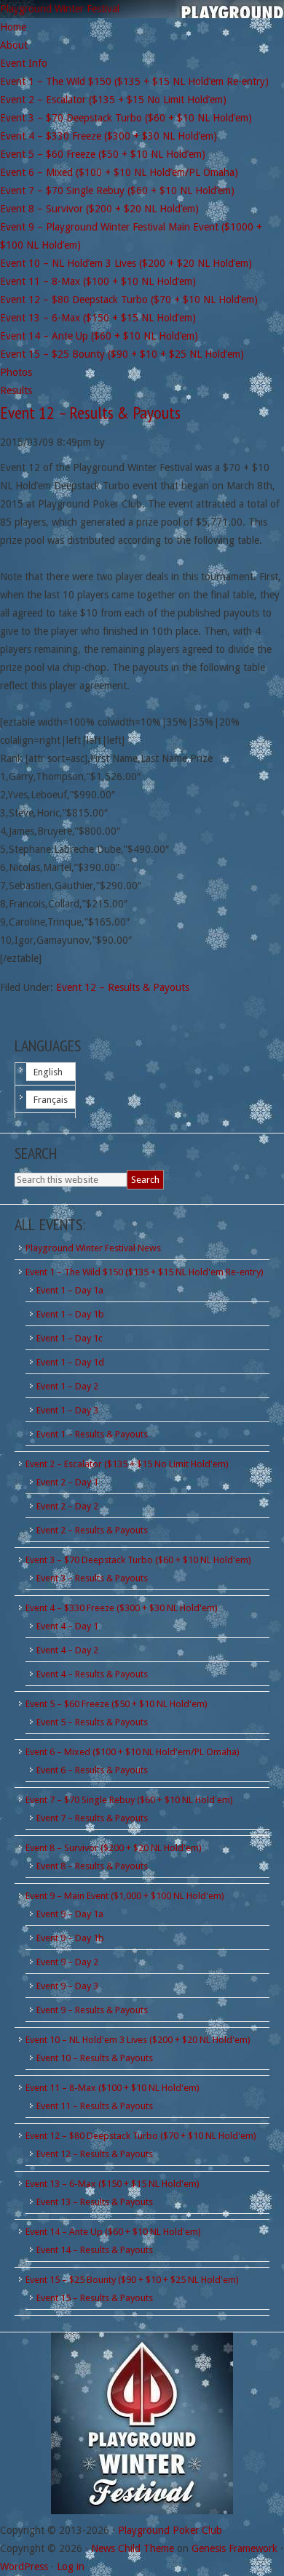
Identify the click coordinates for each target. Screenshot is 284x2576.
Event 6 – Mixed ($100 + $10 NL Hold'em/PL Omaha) (133, 1752)
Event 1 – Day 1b (70, 1314)
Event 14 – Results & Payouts (95, 2250)
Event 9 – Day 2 (67, 1962)
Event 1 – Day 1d (70, 1362)
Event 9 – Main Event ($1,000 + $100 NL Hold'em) (125, 1896)
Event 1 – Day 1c (70, 1338)
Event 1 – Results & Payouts (92, 1434)
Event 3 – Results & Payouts (92, 1578)
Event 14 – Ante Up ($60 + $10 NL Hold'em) (113, 2232)
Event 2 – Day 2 (67, 1506)
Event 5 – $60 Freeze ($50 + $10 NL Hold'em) (117, 1704)
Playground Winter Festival (60, 9)
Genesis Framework (234, 2548)
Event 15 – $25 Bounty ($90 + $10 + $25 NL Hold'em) (132, 2280)
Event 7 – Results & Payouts (92, 1818)
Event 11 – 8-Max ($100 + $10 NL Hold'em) (113, 2088)
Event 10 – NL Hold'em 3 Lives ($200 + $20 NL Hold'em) (138, 2040)
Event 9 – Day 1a (70, 1914)
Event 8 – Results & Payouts (92, 1866)
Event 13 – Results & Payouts (95, 2202)
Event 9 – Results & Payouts (92, 2010)
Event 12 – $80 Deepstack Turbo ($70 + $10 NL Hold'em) (141, 2136)
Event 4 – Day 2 (67, 1650)
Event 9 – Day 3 (67, 1986)
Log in (71, 2567)
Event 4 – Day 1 (67, 1626)
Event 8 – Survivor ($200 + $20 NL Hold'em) (114, 1848)
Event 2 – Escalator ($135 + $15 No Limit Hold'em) (127, 1464)
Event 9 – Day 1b (70, 1938)
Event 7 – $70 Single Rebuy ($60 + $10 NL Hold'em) (129, 1800)
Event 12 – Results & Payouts (90, 413)
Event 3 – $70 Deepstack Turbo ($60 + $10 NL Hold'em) (138, 1560)
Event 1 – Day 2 (67, 1386)
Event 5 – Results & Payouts (92, 1722)
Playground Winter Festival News (93, 1248)
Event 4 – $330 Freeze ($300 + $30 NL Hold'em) (122, 1608)
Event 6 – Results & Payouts (92, 1770)
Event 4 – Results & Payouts (92, 1674)
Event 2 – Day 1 (67, 1482)
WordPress (24, 2567)
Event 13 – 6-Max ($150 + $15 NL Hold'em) (113, 2184)
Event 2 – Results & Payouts (92, 1530)
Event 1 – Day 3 (67, 1410)
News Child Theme (133, 2548)
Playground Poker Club (170, 2530)
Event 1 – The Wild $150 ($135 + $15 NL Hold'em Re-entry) (145, 1272)
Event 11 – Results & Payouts (95, 2106)
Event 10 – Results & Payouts (95, 2058)
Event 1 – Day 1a (70, 1290)
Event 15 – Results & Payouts (95, 2298)
